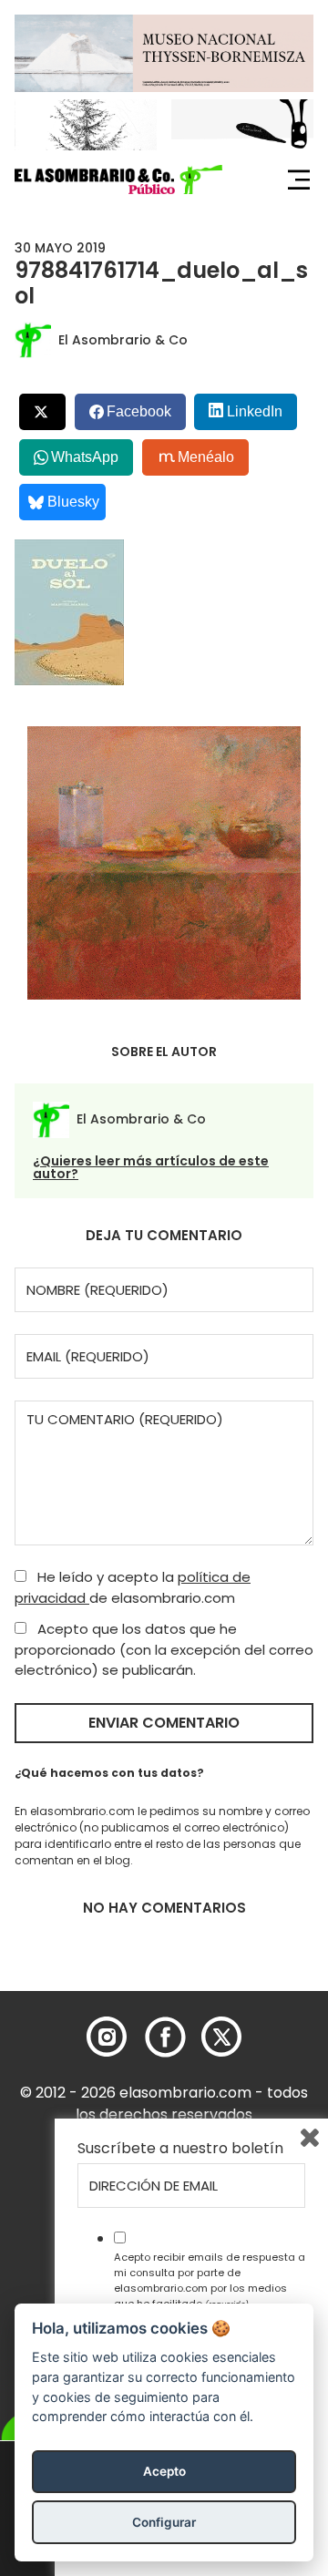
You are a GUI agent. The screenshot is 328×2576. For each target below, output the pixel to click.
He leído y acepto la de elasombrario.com (133, 1587)
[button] (118, 180)
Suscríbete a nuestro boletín (180, 2149)
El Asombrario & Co (123, 340)
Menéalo (206, 457)
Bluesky (73, 502)
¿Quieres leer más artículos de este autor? (151, 1167)
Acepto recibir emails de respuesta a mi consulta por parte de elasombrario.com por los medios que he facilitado (210, 2280)
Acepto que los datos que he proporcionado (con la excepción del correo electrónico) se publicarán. (164, 1649)
